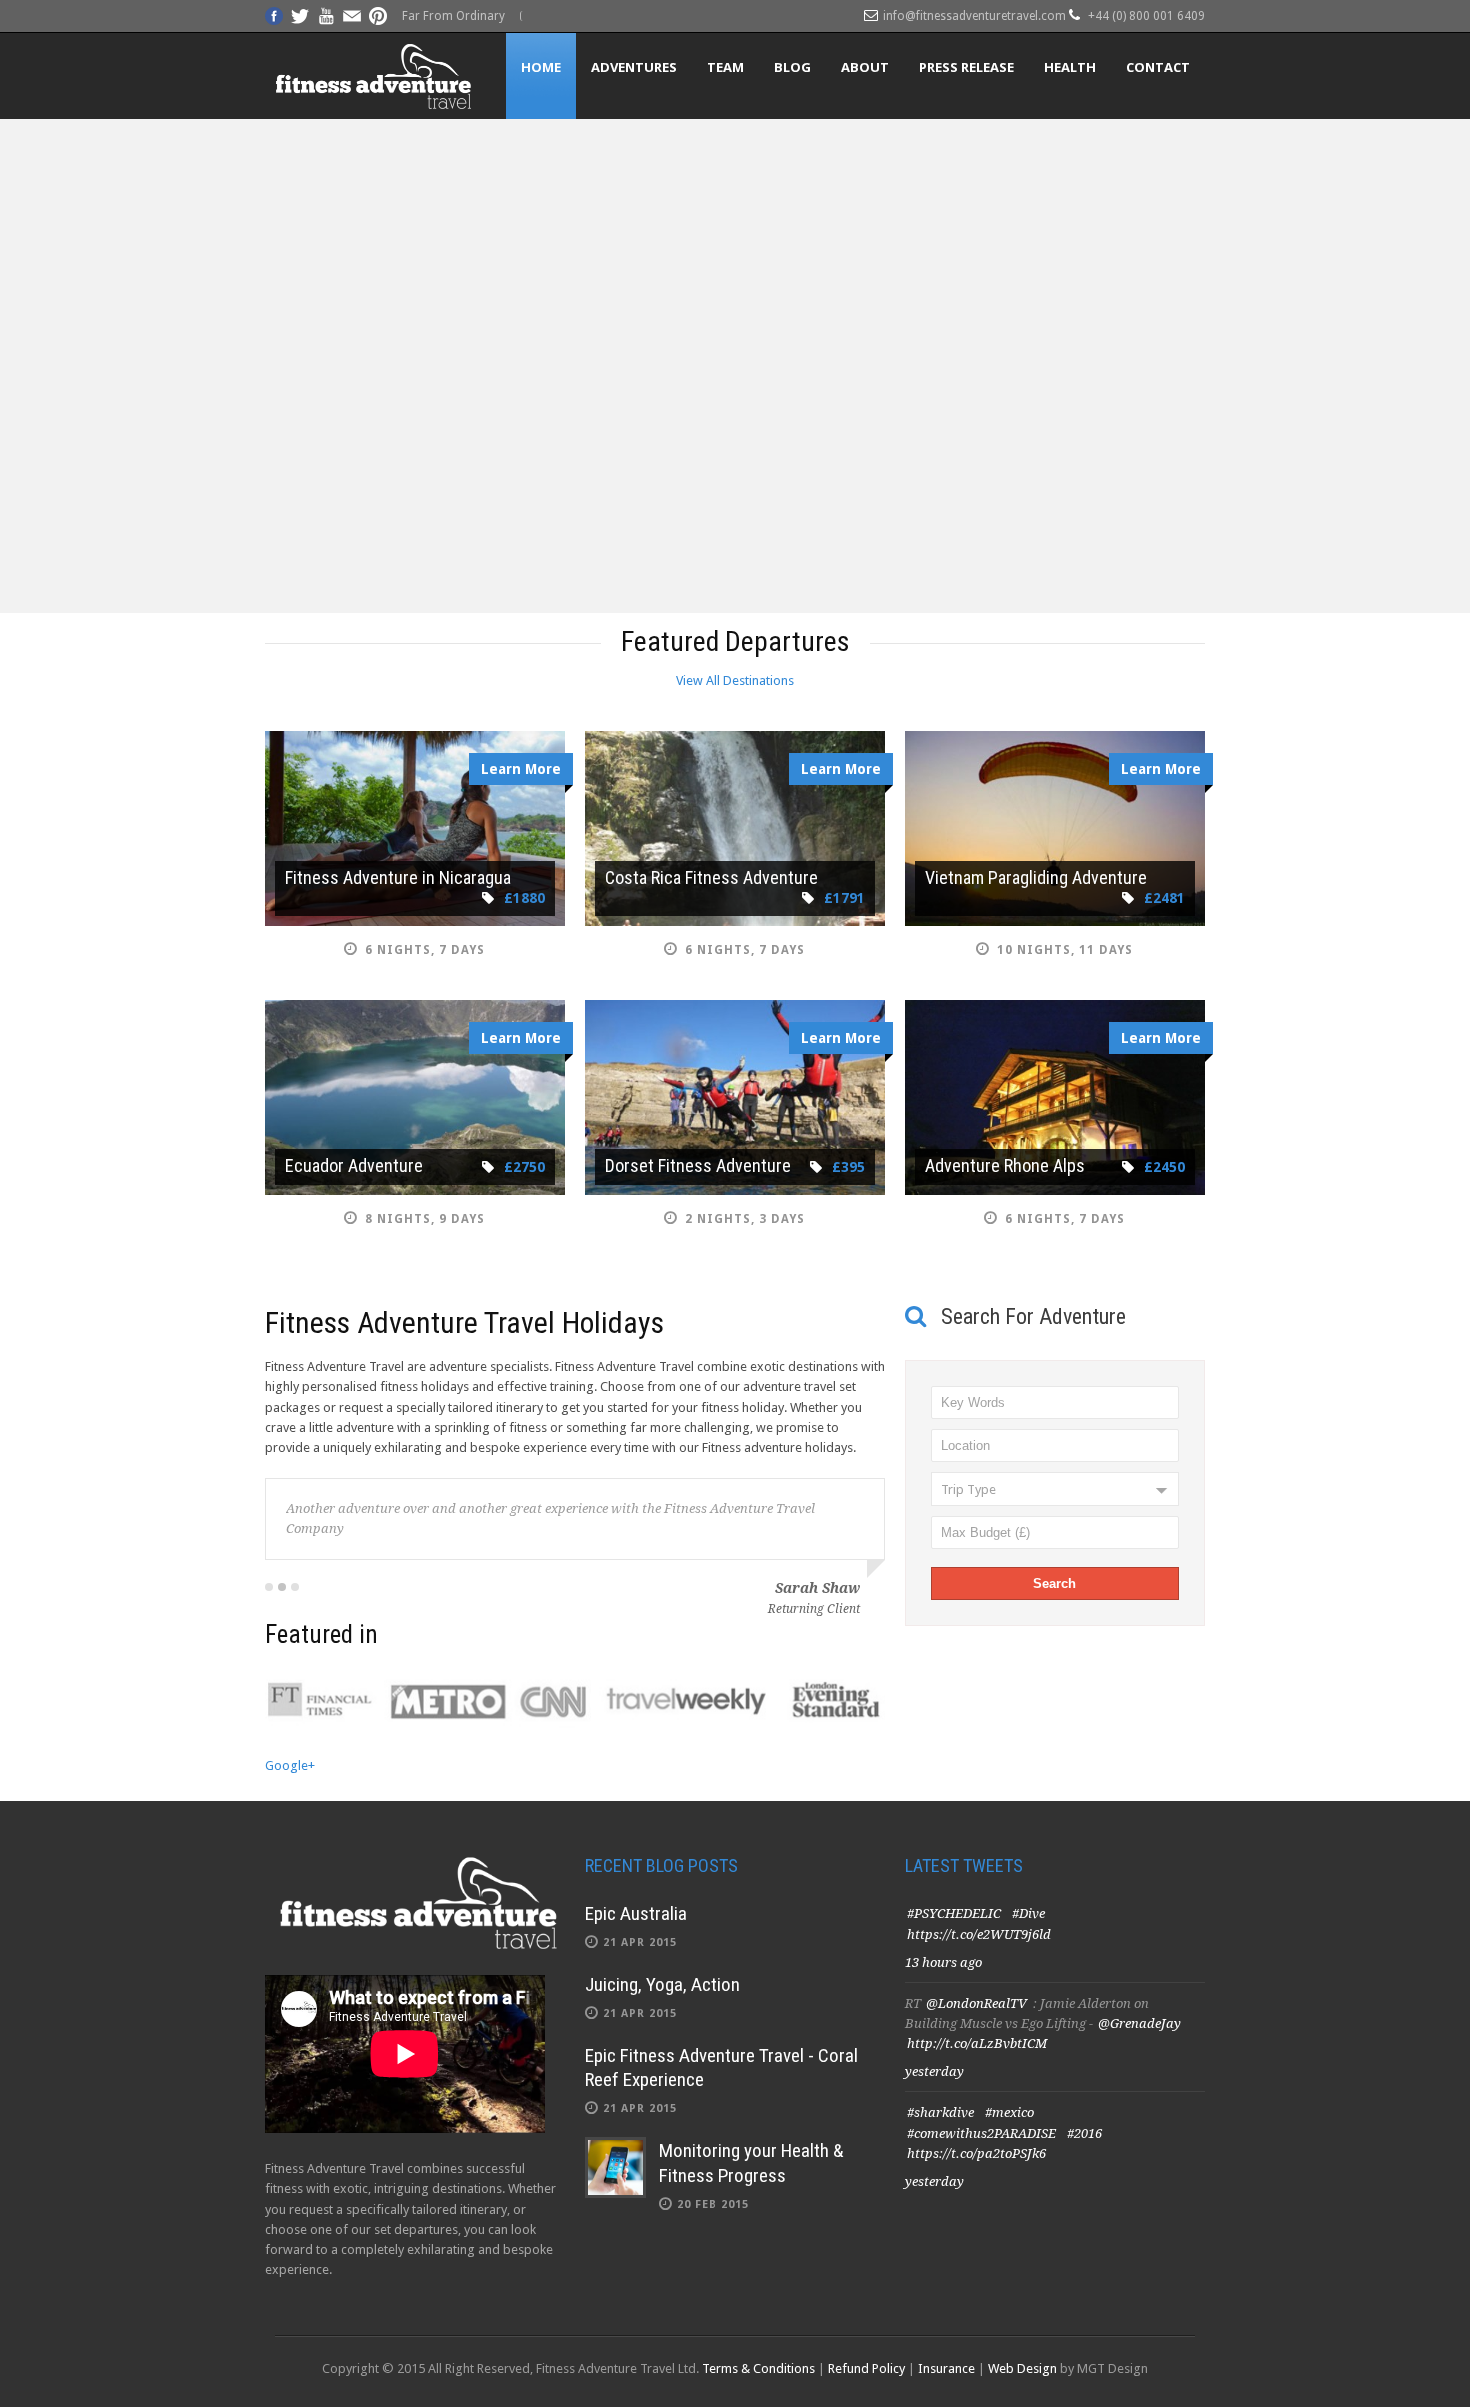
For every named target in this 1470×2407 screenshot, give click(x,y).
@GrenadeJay (1139, 2023)
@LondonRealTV (976, 2003)
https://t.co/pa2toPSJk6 (976, 2153)
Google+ (290, 1765)
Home (541, 67)
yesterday (934, 2071)
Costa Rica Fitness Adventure (711, 877)
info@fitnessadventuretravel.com (974, 16)
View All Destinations (735, 680)
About (865, 67)
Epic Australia (636, 1913)
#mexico (1009, 2112)
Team (725, 67)
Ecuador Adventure (354, 1165)
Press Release (966, 67)
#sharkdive (940, 2112)
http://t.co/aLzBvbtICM (977, 2043)
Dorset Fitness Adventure (698, 1165)
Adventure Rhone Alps (1005, 1165)
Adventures (634, 67)
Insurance (946, 2368)
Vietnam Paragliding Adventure (1036, 877)
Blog (792, 67)
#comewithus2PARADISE (981, 2133)
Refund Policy (866, 2368)
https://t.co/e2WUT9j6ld (979, 1934)
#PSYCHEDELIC (954, 1913)
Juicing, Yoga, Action (662, 1984)
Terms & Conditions (758, 2368)
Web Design (1022, 2368)
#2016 (1084, 2133)
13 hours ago (943, 1962)
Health (1070, 67)
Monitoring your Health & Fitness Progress (751, 2163)
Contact (1158, 67)
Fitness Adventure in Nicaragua (398, 877)
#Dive (1028, 1913)
